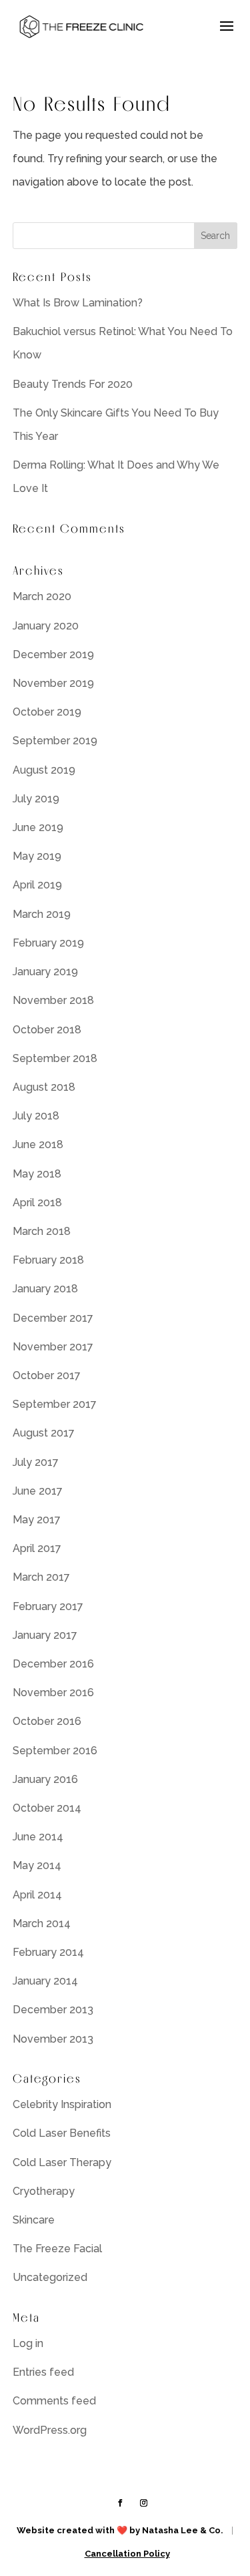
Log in (28, 2343)
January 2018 (45, 1289)
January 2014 (45, 1981)
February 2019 (48, 943)
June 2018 (38, 1144)
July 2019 (36, 799)
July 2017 (36, 1462)
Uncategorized (50, 2277)
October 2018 (47, 1030)
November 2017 (53, 1347)
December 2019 (53, 655)
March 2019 (42, 914)
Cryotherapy (44, 2191)
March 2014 (42, 1923)
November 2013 (53, 2039)
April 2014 (37, 1895)
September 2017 (55, 1404)
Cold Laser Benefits (62, 2133)
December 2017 (53, 1318)
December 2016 (53, 1664)
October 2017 (47, 1375)
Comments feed (54, 2401)
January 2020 (46, 626)
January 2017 (45, 1635)
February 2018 (48, 1260)
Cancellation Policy (127, 2554)
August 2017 (44, 1433)
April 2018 (37, 1203)
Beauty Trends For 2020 (73, 384)
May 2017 (37, 1520)
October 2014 (47, 1808)
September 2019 (55, 741)
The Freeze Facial (57, 2249)
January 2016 (45, 1779)
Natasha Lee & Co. (183, 2530)
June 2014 (38, 1837)
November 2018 (53, 1000)
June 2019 (38, 827)
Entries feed (43, 2372)
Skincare (34, 2220)
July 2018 (36, 1116)
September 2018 (55, 1058)
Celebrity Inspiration (62, 2104)
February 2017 (48, 1606)
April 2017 (37, 1548)
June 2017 (38, 1491)
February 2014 (48, 1952)
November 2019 (53, 683)
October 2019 (47, 712)
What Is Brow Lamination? (78, 303)
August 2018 (44, 1087)
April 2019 (37, 885)
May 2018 (37, 1174)
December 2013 (53, 2010)
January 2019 (45, 972)
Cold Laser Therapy (62, 2162)
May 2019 (37, 856)
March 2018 (42, 1231)
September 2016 (55, 1751)
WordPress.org (50, 2430)
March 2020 (42, 596)
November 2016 (53, 1693)
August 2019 (44, 770)
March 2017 (41, 1577)
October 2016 (47, 1721)
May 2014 (37, 1865)
